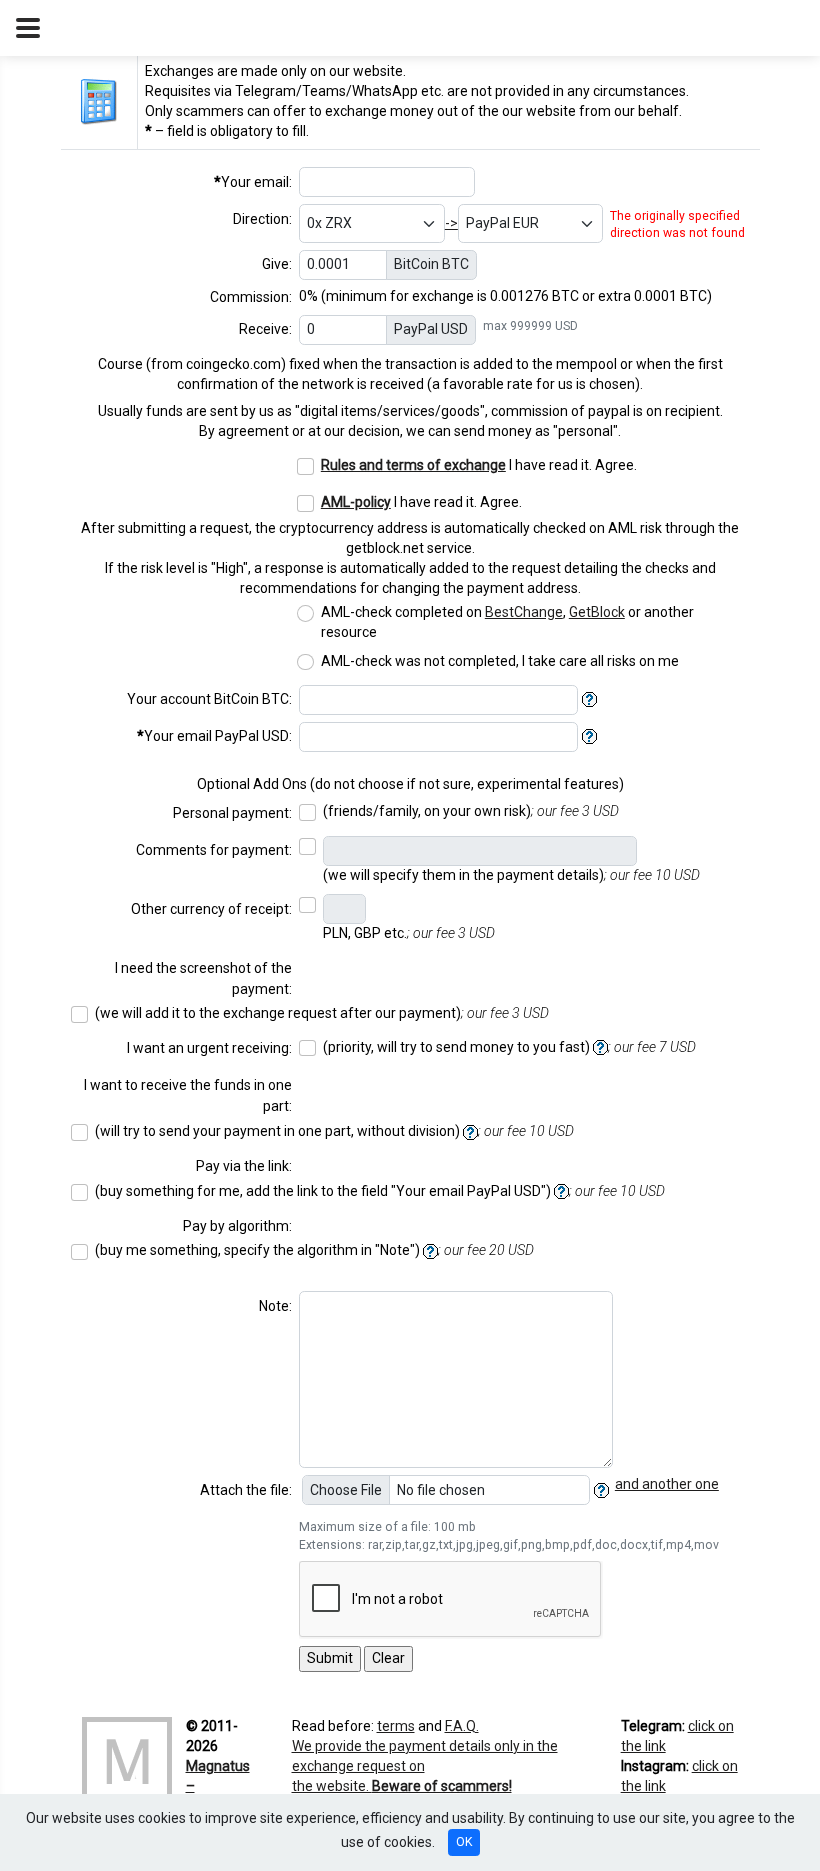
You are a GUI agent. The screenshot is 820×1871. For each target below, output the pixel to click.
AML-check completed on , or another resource (507, 622)
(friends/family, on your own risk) (471, 811)
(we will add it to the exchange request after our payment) (322, 1013)
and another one (667, 1484)
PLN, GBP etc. (409, 933)
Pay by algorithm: (237, 1226)
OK (464, 1842)
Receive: (265, 329)
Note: (275, 1306)
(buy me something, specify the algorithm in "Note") (314, 1250)
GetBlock (597, 612)
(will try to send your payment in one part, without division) (334, 1131)
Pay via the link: (244, 1166)
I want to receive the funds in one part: (188, 1095)
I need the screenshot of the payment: (203, 978)
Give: (277, 264)
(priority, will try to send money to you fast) (509, 1047)
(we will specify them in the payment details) (511, 875)
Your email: (253, 182)
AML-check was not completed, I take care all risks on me (501, 661)
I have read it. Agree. (479, 465)
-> (451, 223)
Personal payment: (232, 813)
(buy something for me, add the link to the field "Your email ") (380, 1191)
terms (396, 1726)
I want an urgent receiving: (209, 1048)
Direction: (262, 219)
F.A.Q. (462, 1726)
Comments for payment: (214, 850)
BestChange (524, 612)
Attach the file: (246, 1490)
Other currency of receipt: (211, 909)
